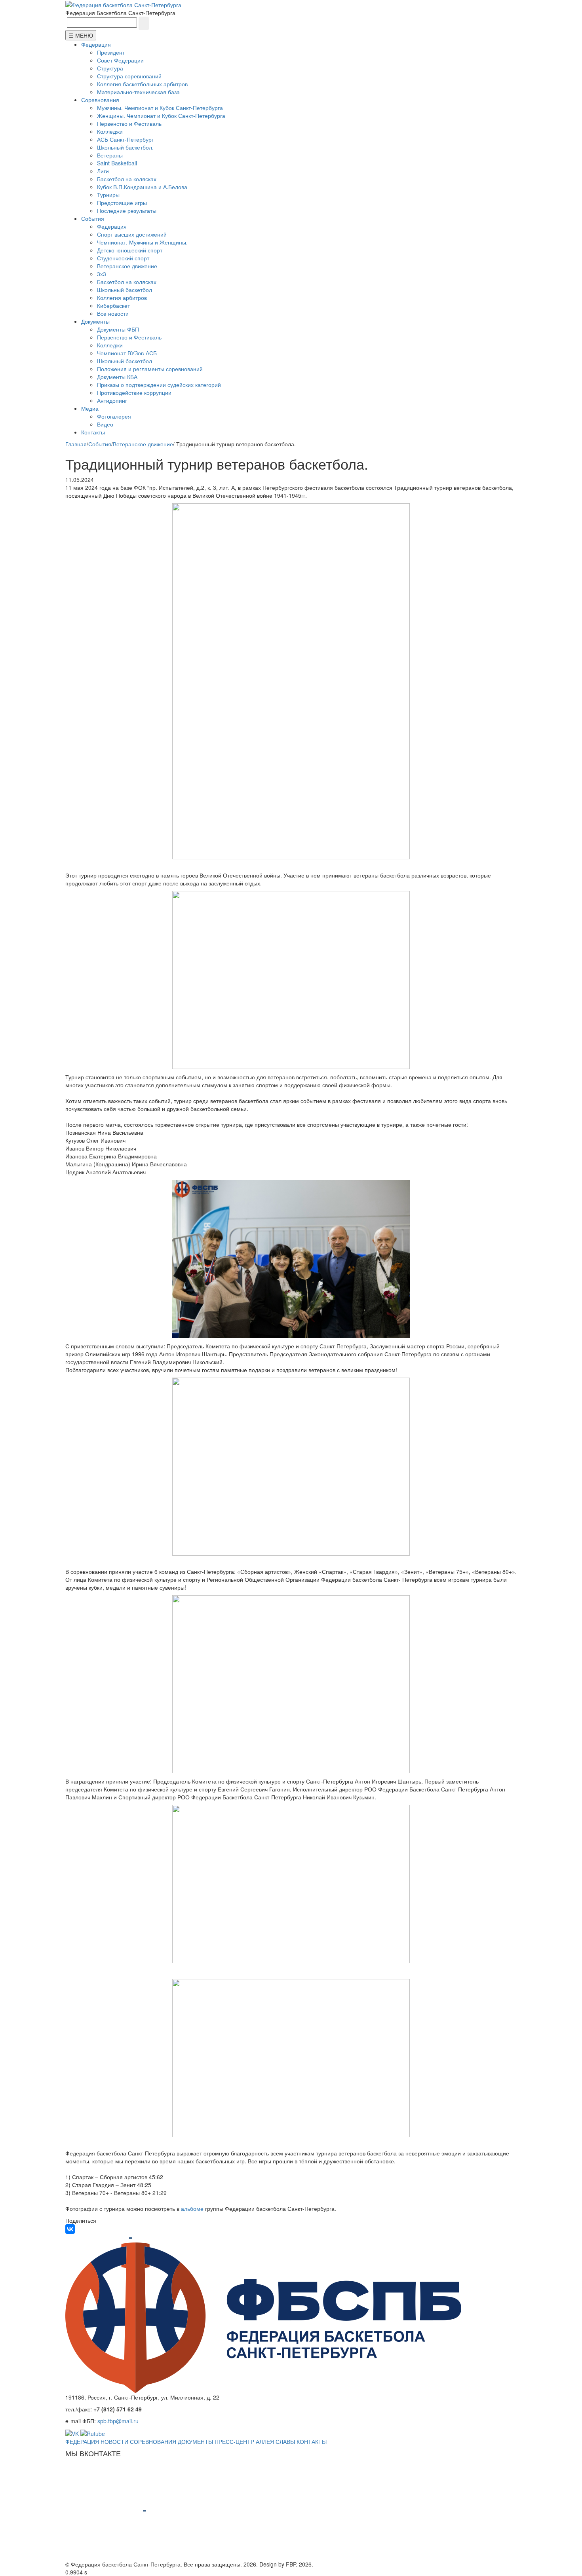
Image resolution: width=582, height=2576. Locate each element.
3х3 (102, 274)
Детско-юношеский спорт (130, 250)
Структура (110, 68)
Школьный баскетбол (125, 290)
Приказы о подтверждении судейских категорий (159, 385)
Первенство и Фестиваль (129, 123)
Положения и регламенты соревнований (150, 369)
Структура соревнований (129, 76)
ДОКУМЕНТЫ (195, 2441)
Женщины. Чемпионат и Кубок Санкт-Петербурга (161, 116)
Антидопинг (112, 400)
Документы (95, 321)
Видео (105, 424)
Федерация (96, 44)
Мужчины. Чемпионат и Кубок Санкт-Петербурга (160, 108)
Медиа (90, 408)
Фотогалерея (114, 416)
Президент (111, 52)
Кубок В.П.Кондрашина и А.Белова (142, 187)
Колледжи (110, 131)
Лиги (103, 171)
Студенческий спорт (123, 258)
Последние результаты (127, 210)
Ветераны (110, 155)
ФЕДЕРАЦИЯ (82, 2441)
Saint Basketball (117, 163)
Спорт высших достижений (132, 234)
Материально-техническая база (138, 92)
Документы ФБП (118, 329)
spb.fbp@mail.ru (118, 2421)
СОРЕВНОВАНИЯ (153, 2441)
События (93, 218)
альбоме (192, 2208)
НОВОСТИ (114, 2441)
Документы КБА (117, 377)
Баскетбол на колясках (127, 179)
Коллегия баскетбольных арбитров (142, 84)
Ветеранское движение (127, 266)
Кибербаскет (113, 305)
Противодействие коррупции (134, 392)
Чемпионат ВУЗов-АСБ (127, 353)
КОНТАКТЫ (312, 2441)
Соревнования (100, 100)
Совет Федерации (120, 60)
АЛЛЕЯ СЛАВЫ (275, 2441)
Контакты (93, 432)
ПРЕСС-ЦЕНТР (234, 2441)
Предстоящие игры (122, 203)
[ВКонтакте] (70, 2229)
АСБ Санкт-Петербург (125, 139)
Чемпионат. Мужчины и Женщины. (142, 242)
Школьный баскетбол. (125, 147)
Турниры (108, 195)
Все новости (113, 313)
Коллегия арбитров (122, 298)
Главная (76, 444)
